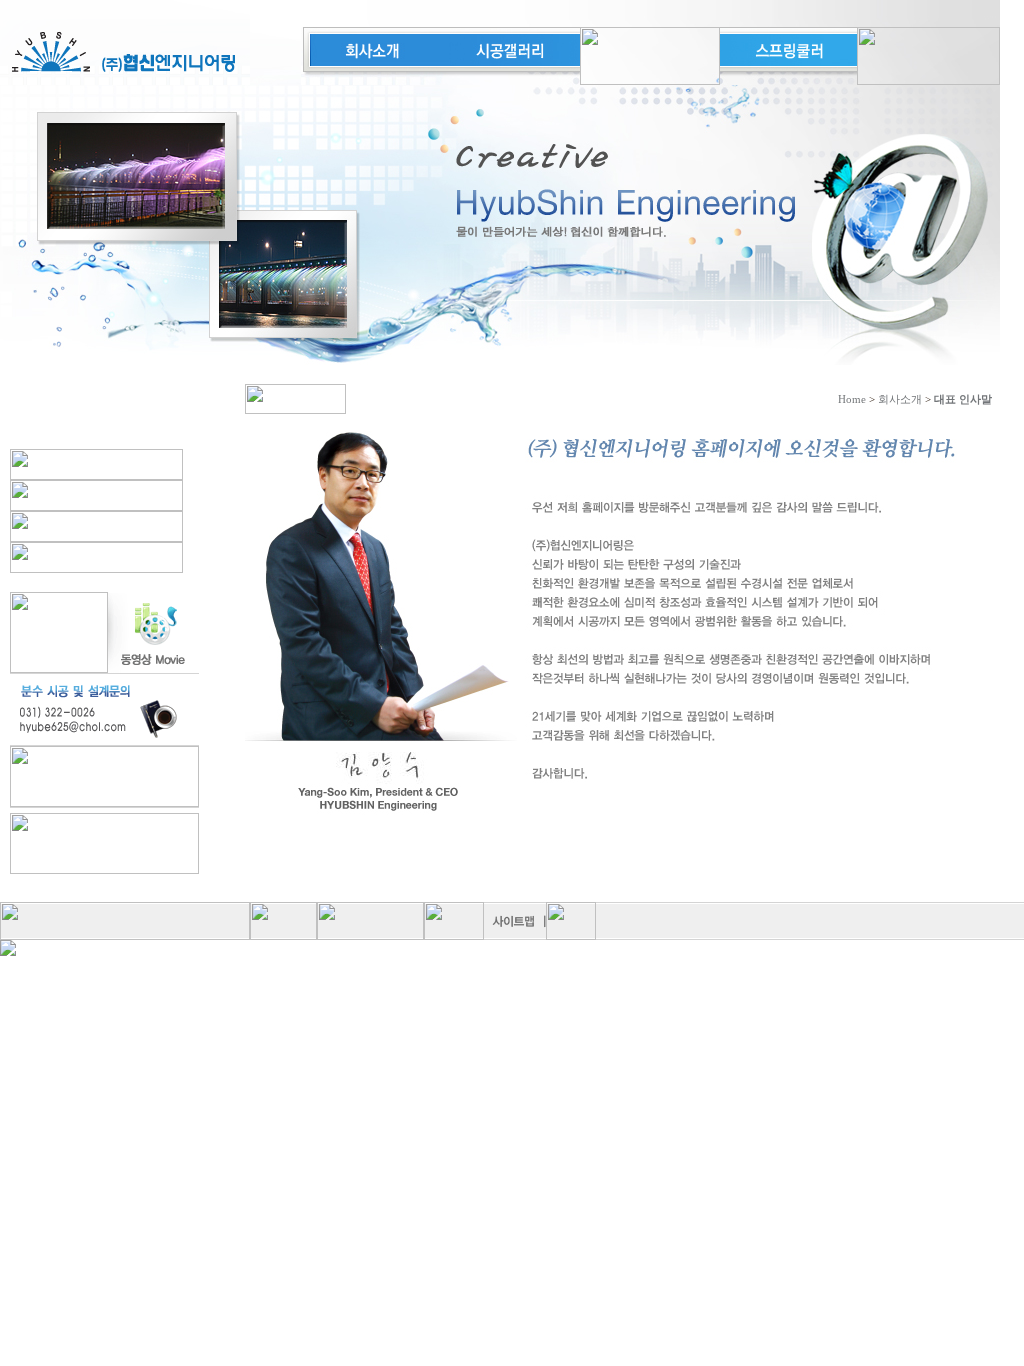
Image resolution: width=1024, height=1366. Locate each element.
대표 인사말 (963, 399)
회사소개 (900, 399)
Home (852, 399)
